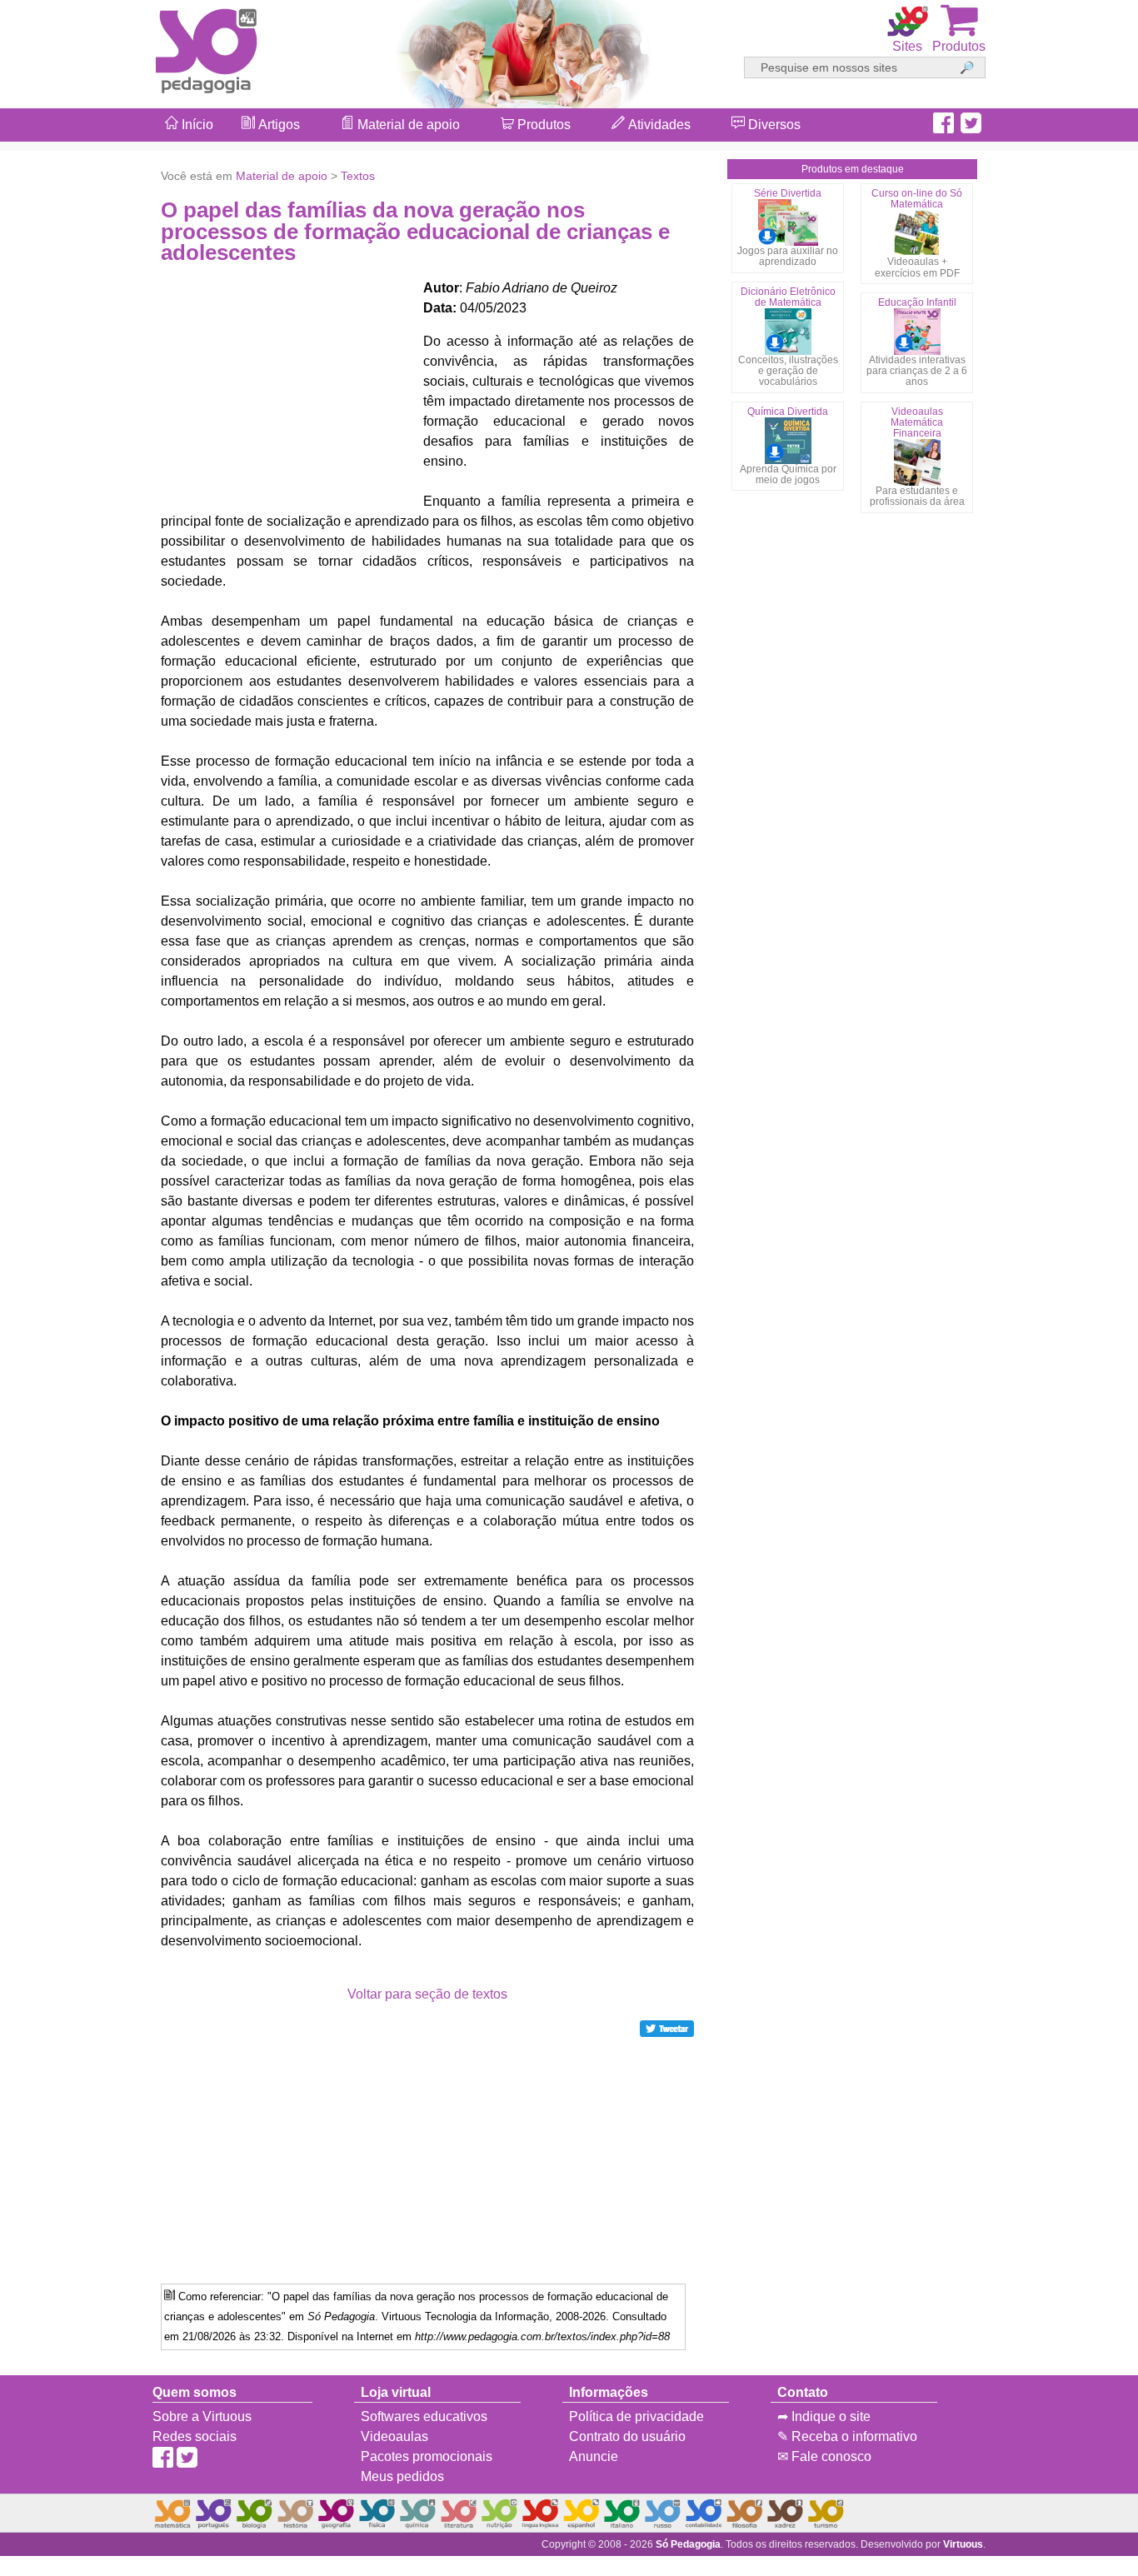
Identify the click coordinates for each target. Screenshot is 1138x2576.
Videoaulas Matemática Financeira (917, 422)
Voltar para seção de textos (427, 1994)
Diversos (773, 125)
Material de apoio (407, 125)
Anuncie (594, 2456)
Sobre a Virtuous (202, 2416)
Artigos (277, 125)
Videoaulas (394, 2436)
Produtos (542, 125)
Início (196, 125)
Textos (358, 176)
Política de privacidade (636, 2416)
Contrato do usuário (627, 2436)
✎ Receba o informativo (847, 2436)
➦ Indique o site (824, 2416)
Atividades (658, 125)
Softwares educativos (424, 2416)
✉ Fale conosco (824, 2456)
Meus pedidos (402, 2476)
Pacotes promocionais (427, 2456)
